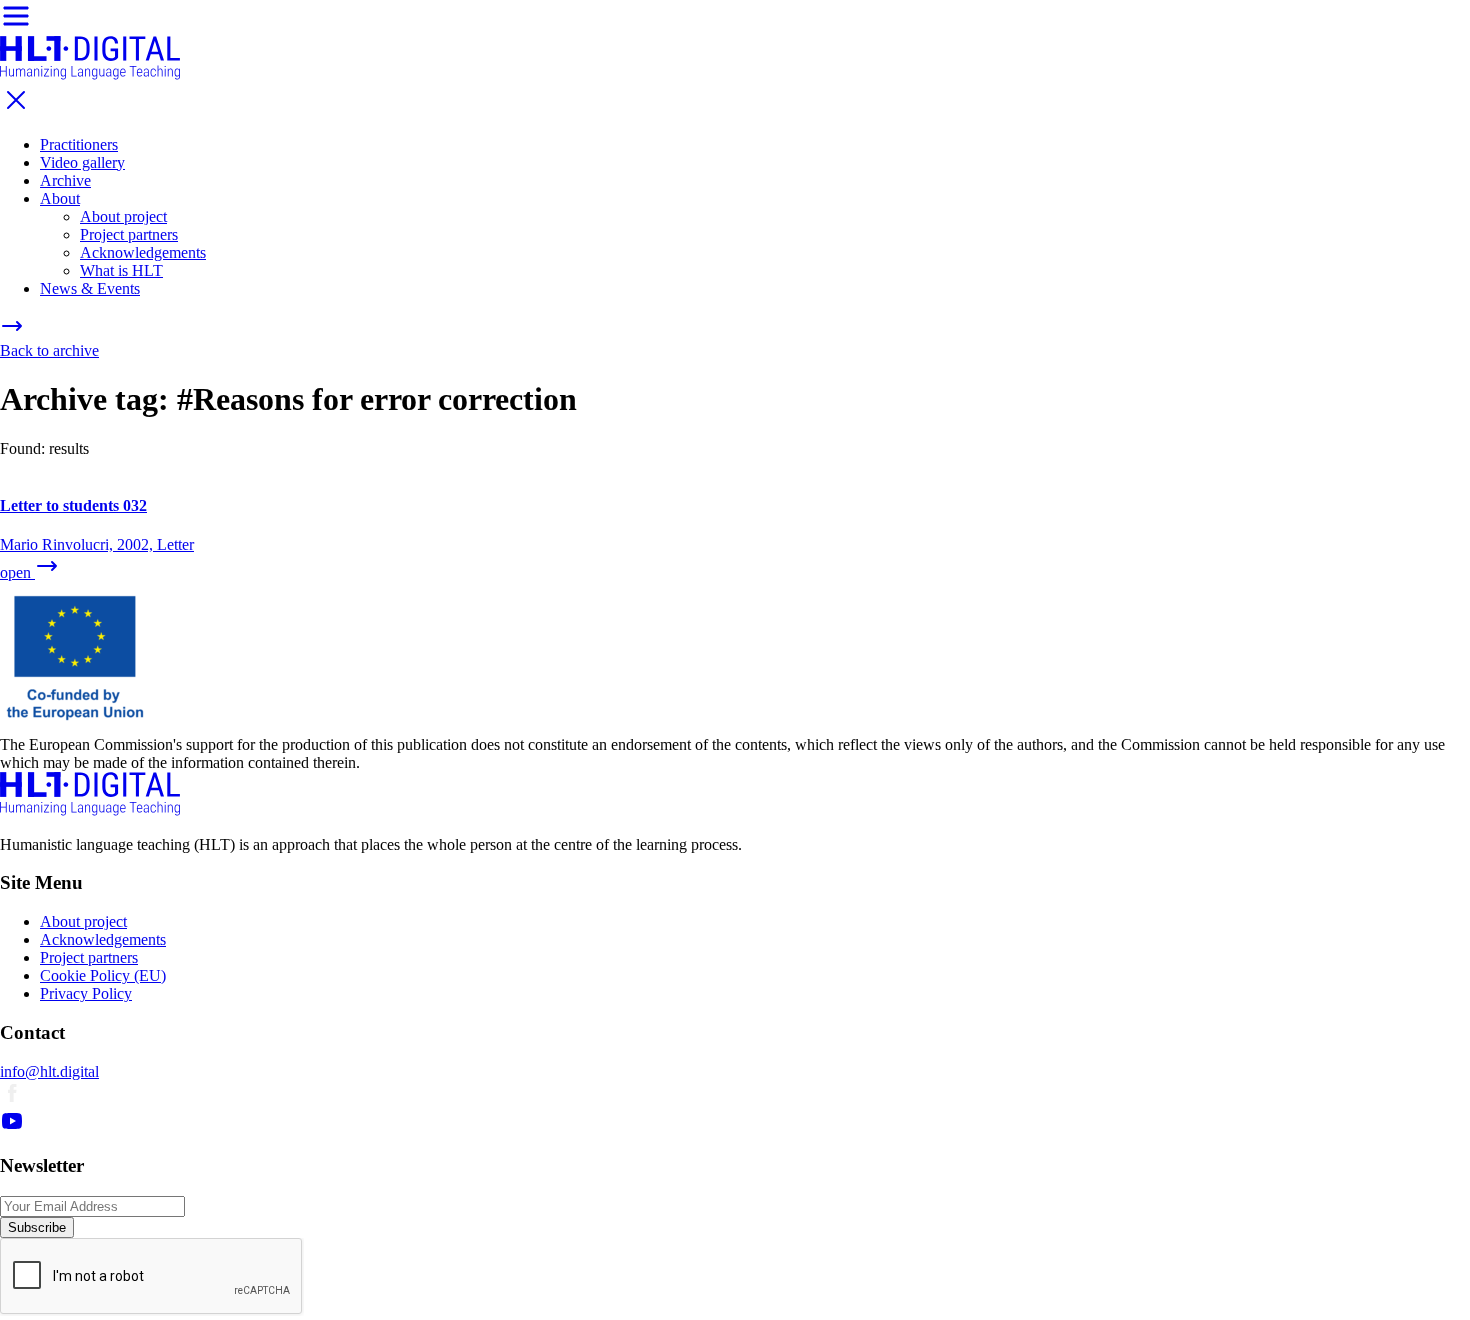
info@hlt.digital (49, 1071)
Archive (65, 180)
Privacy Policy (86, 993)
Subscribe (37, 1227)
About (60, 198)
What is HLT (121, 270)
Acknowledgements (143, 252)
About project (123, 216)
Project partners (129, 234)
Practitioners (79, 144)
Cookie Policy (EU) (103, 975)
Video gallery (82, 162)
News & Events (90, 288)
